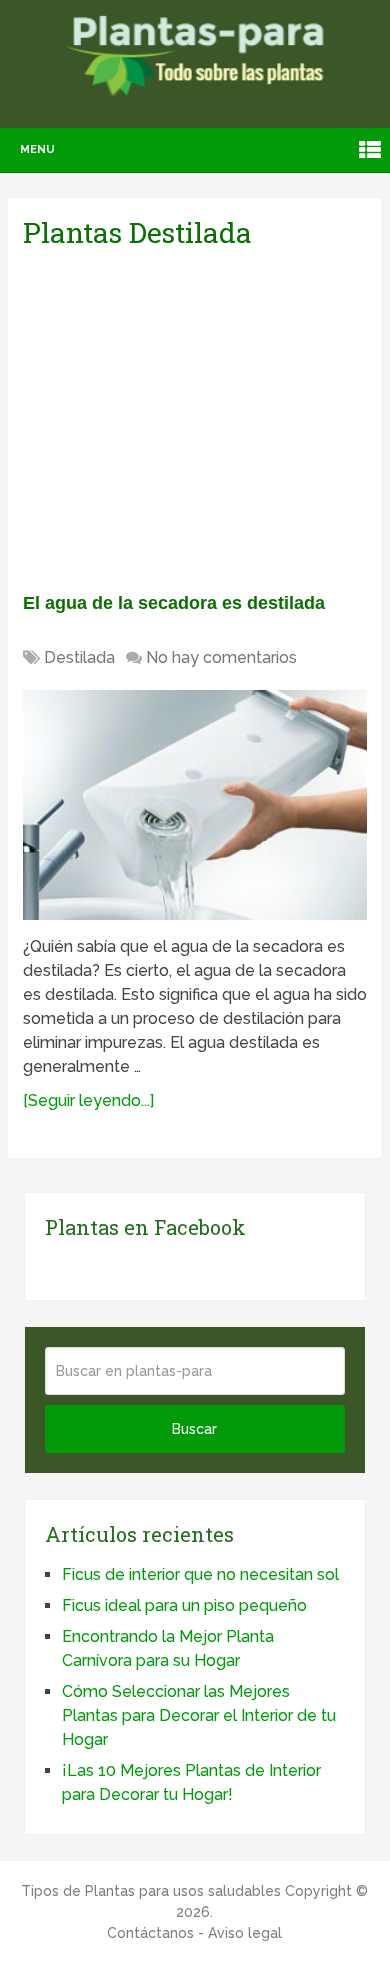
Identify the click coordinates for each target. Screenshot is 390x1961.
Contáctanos (150, 1933)
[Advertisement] (211, 417)
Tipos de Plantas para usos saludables (151, 1891)
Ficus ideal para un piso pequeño (184, 1605)
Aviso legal (245, 1933)
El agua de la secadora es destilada (174, 603)
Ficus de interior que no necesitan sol (200, 1574)
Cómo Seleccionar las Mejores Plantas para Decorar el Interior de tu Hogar (199, 1715)
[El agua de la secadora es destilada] (195, 805)
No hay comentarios (221, 657)
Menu (37, 149)
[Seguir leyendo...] (88, 1100)
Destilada (79, 657)
